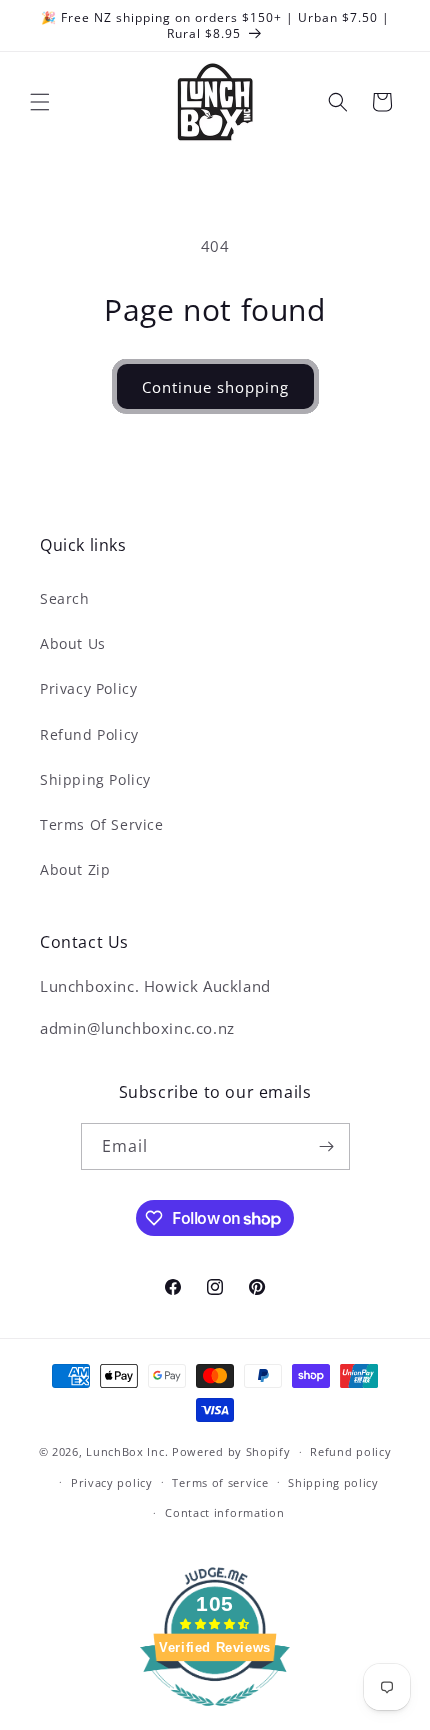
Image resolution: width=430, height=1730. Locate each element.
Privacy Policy (88, 688)
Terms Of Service (102, 824)
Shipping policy (333, 1482)
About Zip (75, 869)
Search (65, 598)
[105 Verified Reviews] (215, 1716)
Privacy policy (112, 1482)
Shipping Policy (95, 779)
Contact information (224, 1512)
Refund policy (350, 1451)
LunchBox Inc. (127, 1451)
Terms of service (220, 1482)
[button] (40, 102)
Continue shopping (215, 387)
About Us (73, 643)
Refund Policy (89, 734)
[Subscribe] (327, 1146)
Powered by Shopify (231, 1451)
